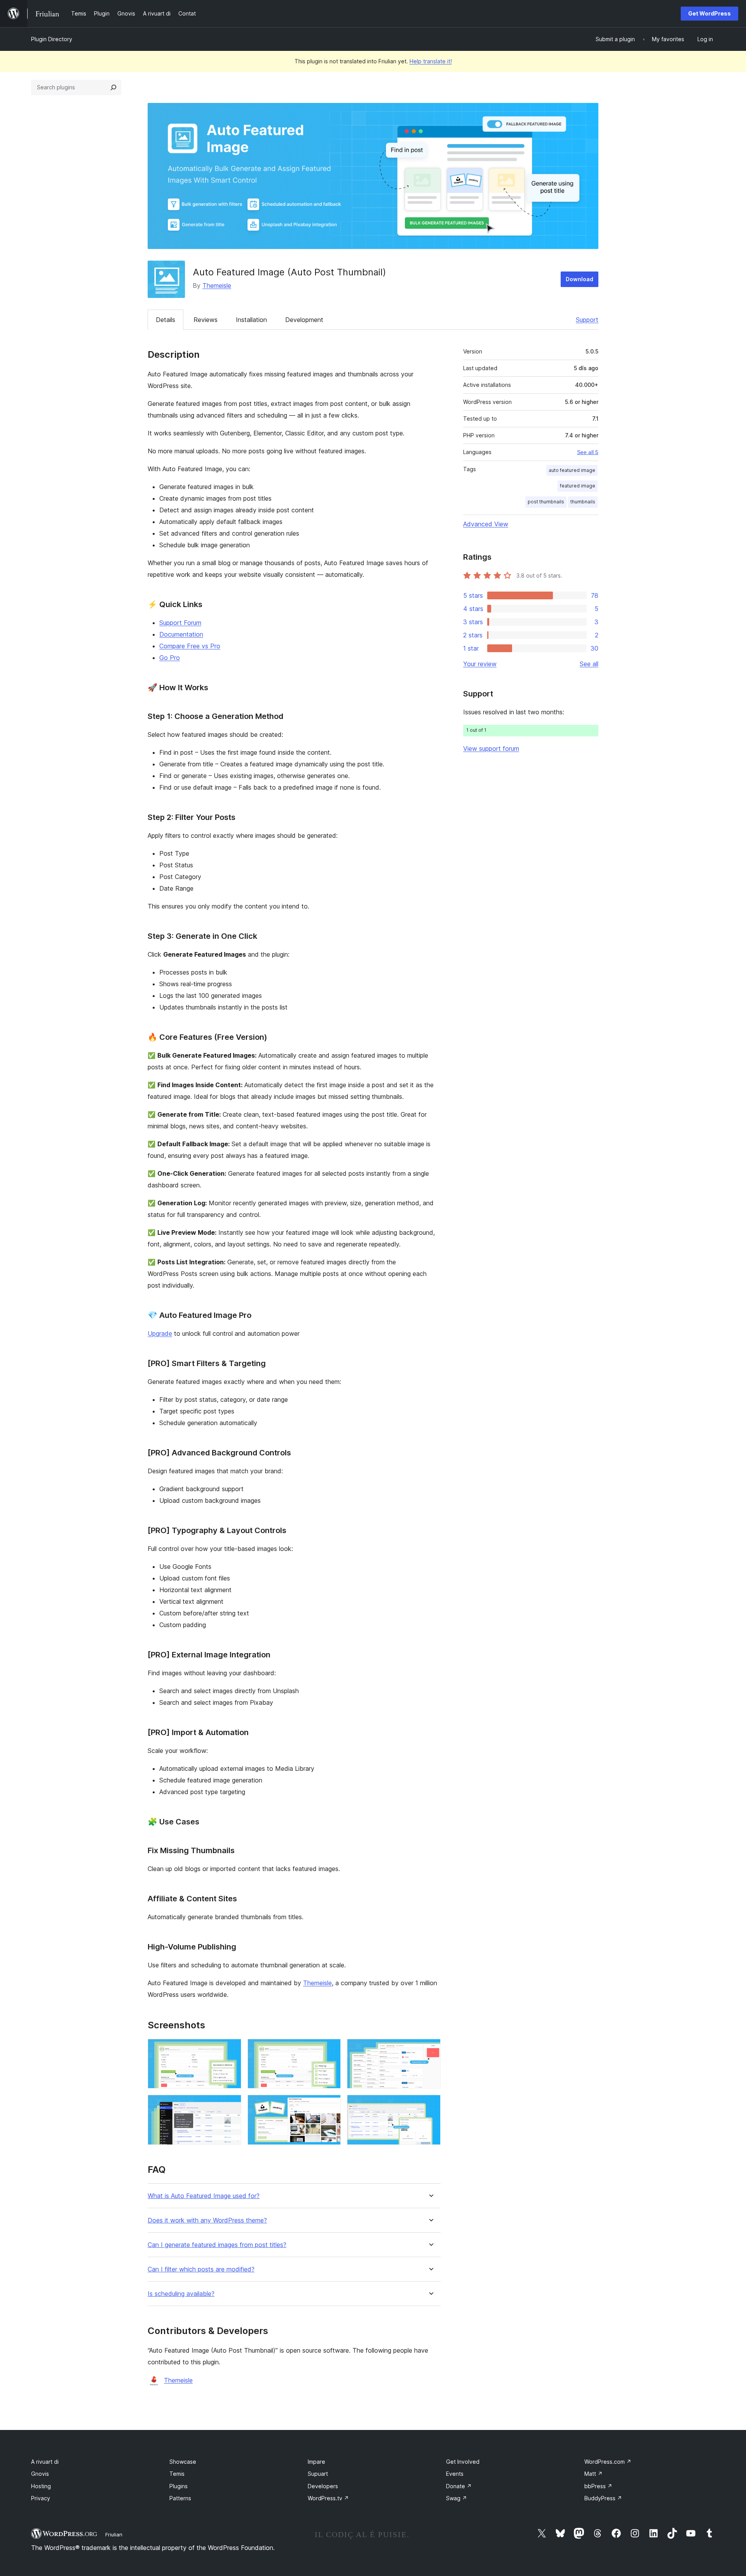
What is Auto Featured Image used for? (204, 2196)
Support (587, 320)
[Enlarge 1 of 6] (231, 2049)
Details (166, 320)
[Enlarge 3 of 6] (430, 2049)
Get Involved (463, 2462)
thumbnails (583, 502)
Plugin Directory (52, 39)
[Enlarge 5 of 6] (330, 2105)
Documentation (181, 634)
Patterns (180, 2498)
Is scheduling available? (181, 2294)
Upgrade (160, 1333)
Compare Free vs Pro (190, 646)
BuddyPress (603, 2498)
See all (589, 664)
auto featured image (572, 470)
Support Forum (180, 623)
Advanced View (486, 524)
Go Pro (170, 658)
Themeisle (217, 285)
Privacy (41, 2498)
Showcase (183, 2462)
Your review (480, 664)
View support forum (491, 748)
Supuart (318, 2474)
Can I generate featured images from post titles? (217, 2245)
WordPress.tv (328, 2498)
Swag (457, 2498)
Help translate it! (431, 61)
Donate (459, 2486)
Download (580, 279)
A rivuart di (45, 2462)
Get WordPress (709, 13)
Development (304, 320)
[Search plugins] (113, 87)
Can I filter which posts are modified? (201, 2269)
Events (455, 2474)
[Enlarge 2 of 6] (330, 2049)
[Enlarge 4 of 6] (231, 2105)
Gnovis (40, 2474)
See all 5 (588, 452)
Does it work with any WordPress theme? (207, 2220)
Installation (251, 320)
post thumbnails (546, 502)
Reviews (206, 320)
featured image (578, 486)
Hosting (41, 2486)
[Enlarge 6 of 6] (430, 2105)
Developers (323, 2486)
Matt (593, 2474)
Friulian (114, 2534)
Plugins (179, 2486)
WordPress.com (608, 2462)
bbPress (598, 2486)
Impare (316, 2462)
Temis (177, 2474)
